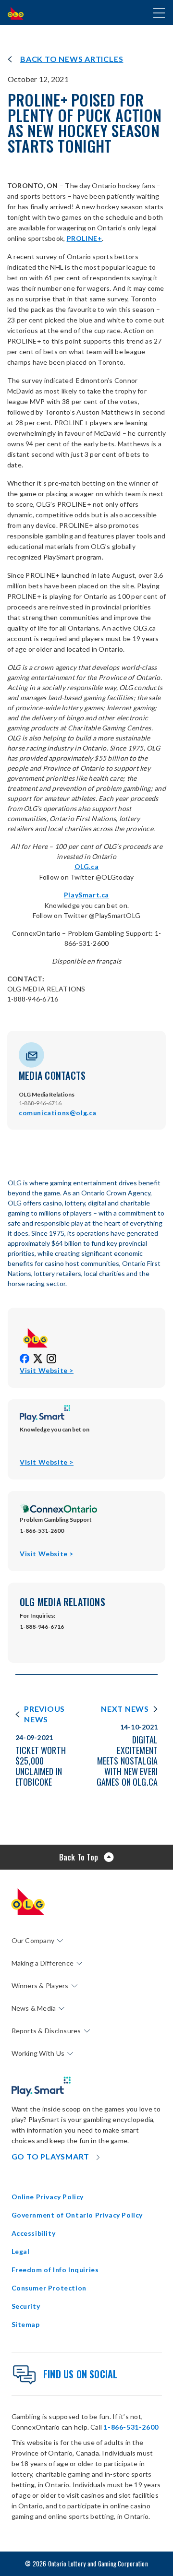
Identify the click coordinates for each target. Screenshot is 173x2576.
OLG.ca (87, 866)
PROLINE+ (85, 238)
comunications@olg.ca (58, 1113)
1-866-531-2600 (131, 2427)
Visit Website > (47, 1371)
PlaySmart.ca (86, 895)
